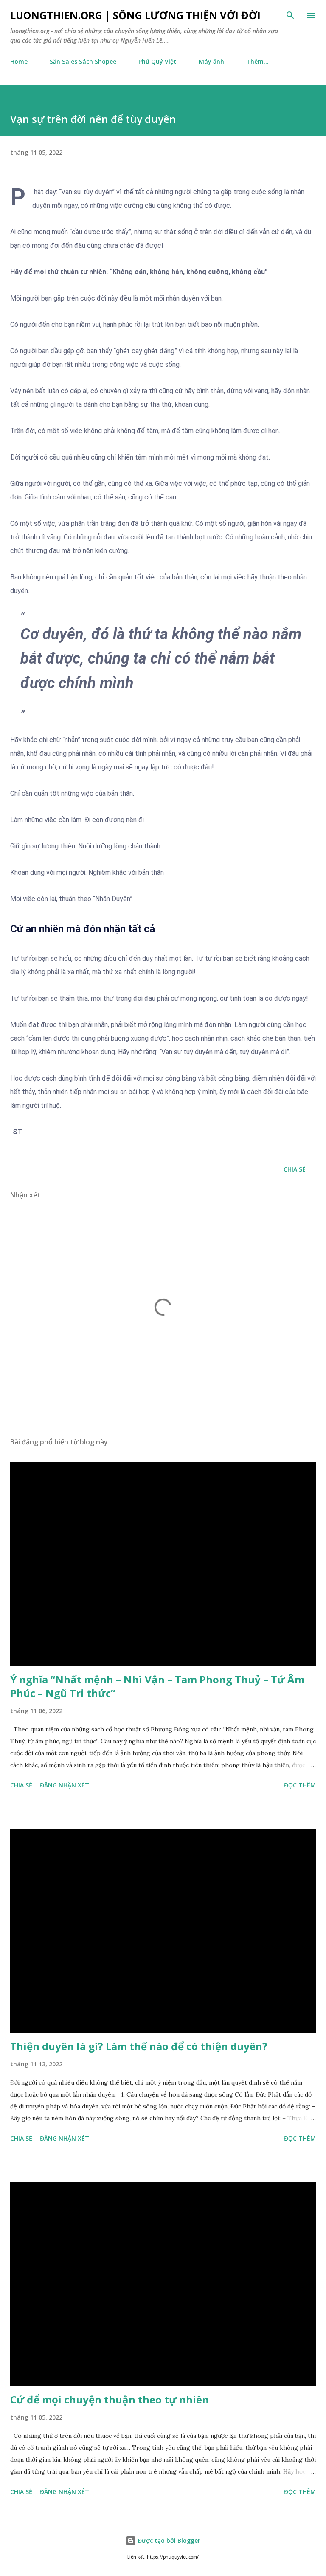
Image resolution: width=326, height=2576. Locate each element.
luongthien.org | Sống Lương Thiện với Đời (135, 15)
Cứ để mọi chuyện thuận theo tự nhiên (110, 2399)
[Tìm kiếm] (290, 15)
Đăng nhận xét (65, 1785)
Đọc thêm (300, 1785)
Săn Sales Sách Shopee (83, 61)
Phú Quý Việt (157, 61)
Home (19, 61)
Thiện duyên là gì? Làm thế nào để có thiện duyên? (139, 2046)
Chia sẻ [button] (295, 1169)
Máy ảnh (211, 61)
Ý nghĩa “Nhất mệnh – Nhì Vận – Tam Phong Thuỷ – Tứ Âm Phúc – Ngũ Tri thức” (157, 1686)
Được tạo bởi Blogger (168, 2541)
